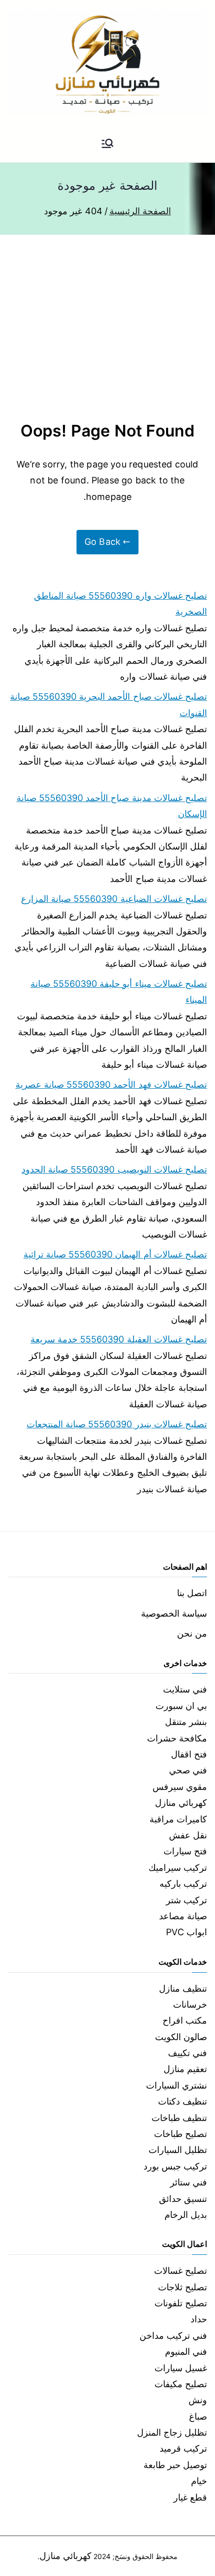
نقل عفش (188, 1835)
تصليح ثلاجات (182, 2287)
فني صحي (188, 1770)
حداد (199, 2319)
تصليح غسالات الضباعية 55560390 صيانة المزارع (114, 899)
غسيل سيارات (181, 2368)
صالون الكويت (181, 2037)
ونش (198, 2400)
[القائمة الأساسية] (107, 144)
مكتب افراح (185, 2020)
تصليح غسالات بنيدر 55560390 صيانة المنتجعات (117, 1424)
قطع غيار (190, 2497)
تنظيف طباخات (179, 2118)
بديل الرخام (186, 2215)
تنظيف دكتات (182, 2101)
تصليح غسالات (180, 2271)
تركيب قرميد (183, 2448)
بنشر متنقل (186, 1722)
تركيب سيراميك (178, 1868)
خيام (199, 2481)
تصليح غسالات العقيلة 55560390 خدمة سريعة (119, 1339)
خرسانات (190, 2004)
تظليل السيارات (178, 2150)
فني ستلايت (185, 1689)
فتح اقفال (189, 1754)
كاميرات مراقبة (178, 1819)
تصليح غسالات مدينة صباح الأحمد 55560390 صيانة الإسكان (112, 806)
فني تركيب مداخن (173, 2336)
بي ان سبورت (181, 1706)
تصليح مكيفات (181, 2384)
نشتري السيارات (176, 2085)
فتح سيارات (185, 1851)
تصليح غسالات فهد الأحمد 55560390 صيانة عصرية (111, 1084)
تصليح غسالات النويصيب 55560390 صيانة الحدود (114, 1169)
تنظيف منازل (183, 1988)
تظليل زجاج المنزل (172, 2432)
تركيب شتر (186, 1900)
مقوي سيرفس (180, 1787)
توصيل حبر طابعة (175, 2465)
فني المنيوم (186, 2352)
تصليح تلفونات (181, 2303)
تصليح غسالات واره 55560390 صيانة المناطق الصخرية (120, 604)
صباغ (198, 2416)
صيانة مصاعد (183, 1916)
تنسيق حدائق (183, 2199)
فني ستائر (188, 2182)
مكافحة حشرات (177, 1738)
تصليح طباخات (180, 2134)
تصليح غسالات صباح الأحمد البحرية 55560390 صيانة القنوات (108, 704)
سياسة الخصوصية (174, 1613)
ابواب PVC (186, 1932)
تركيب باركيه (183, 1884)
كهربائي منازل (181, 1803)
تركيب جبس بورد (175, 2166)
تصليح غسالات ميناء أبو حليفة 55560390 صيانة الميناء (119, 992)
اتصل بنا (192, 1593)
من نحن (192, 1633)
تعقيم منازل (185, 2069)
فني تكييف (187, 2053)
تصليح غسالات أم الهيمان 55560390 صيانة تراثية (115, 1254)
